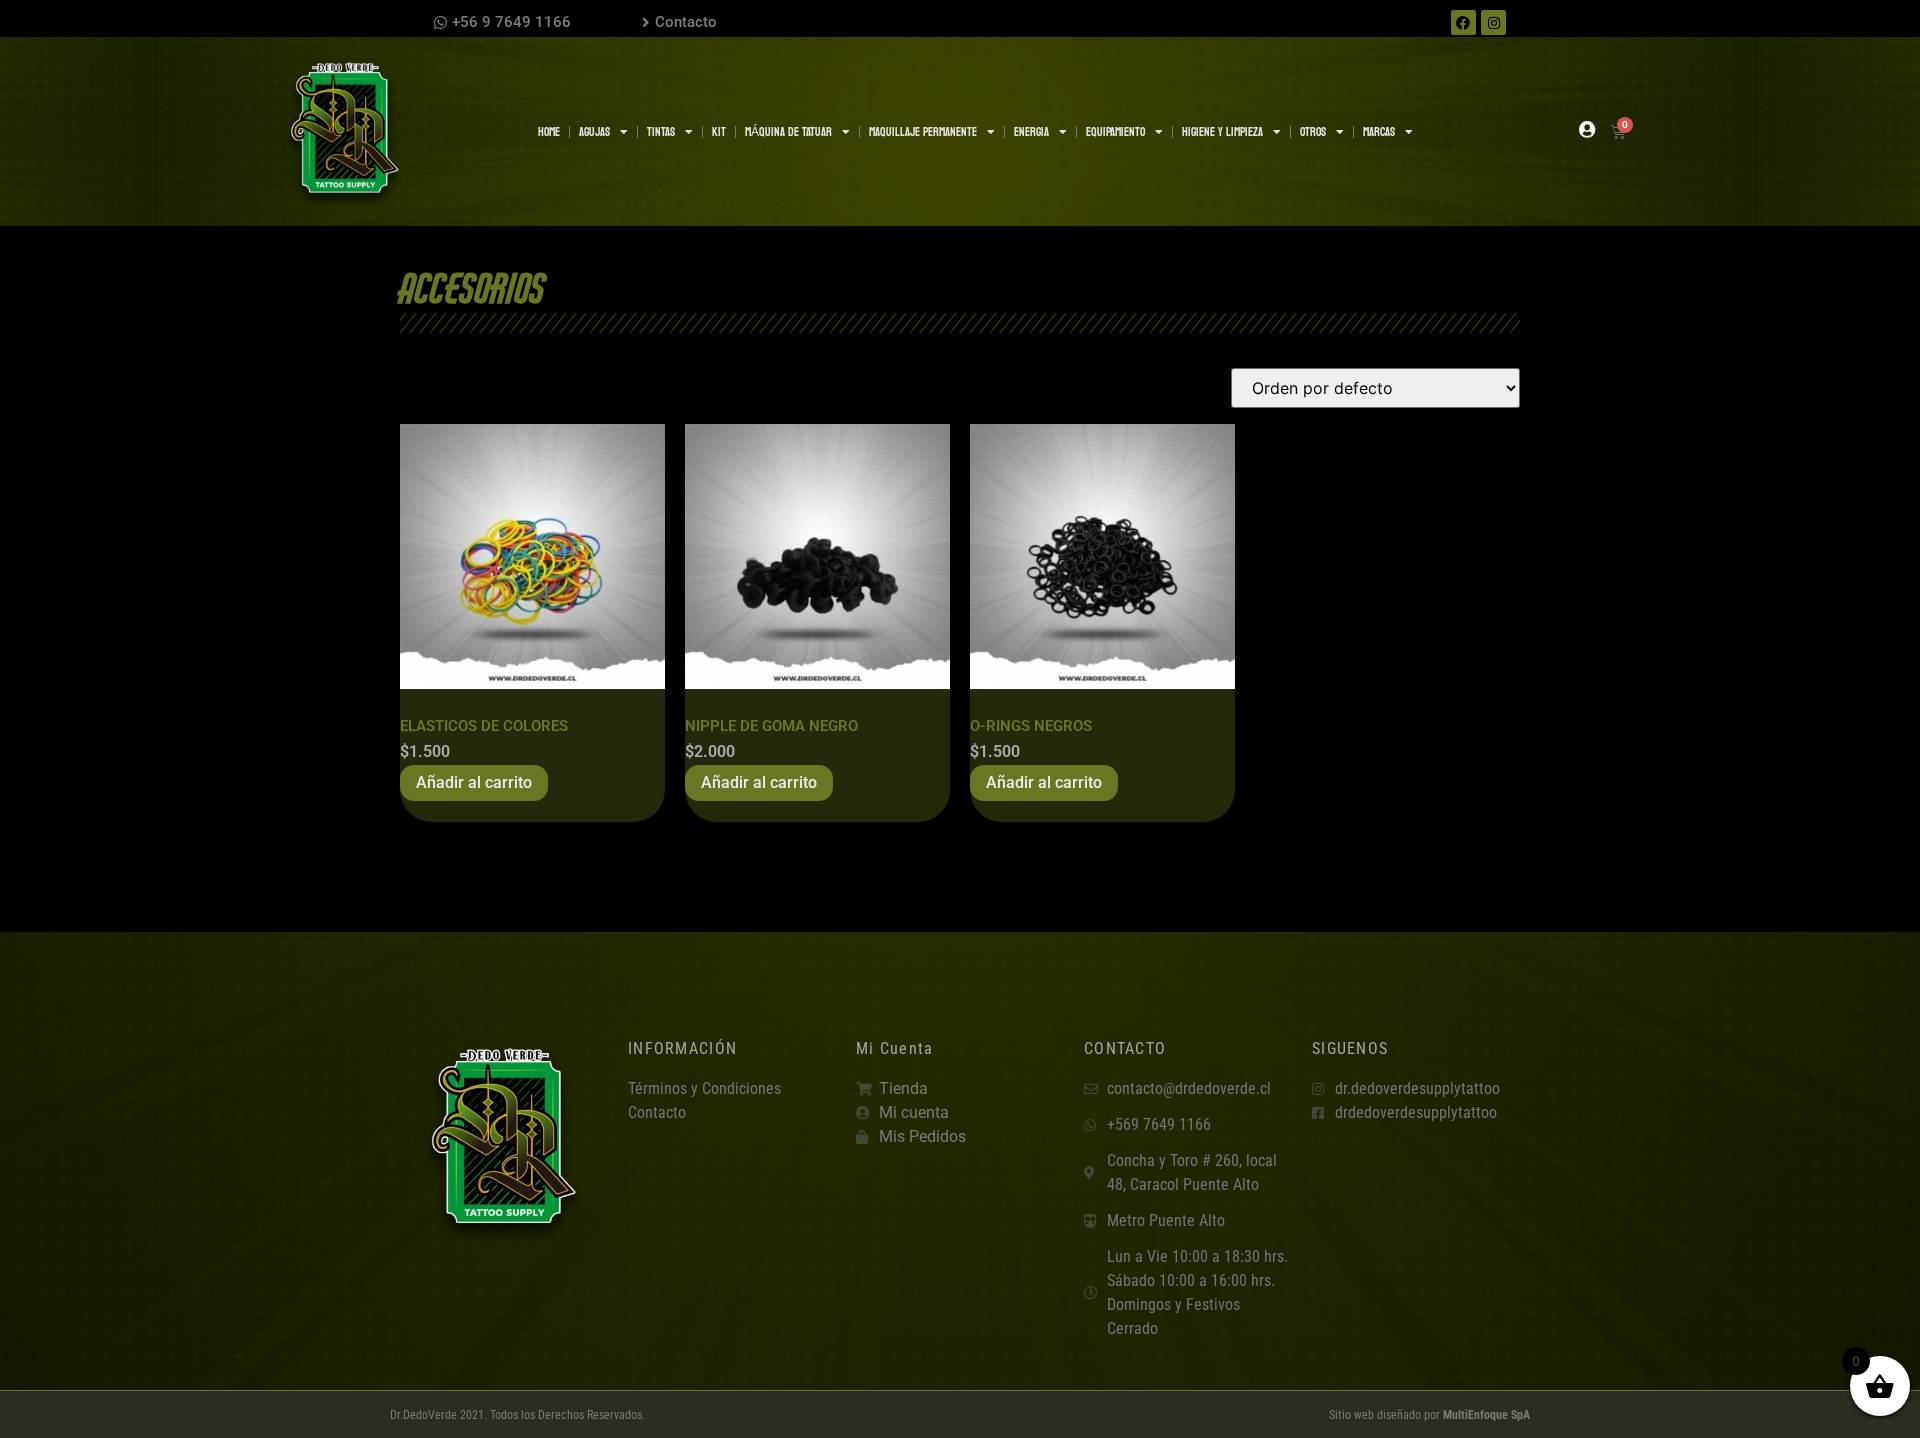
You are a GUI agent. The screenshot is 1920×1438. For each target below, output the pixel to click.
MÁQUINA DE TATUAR (788, 132)
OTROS (1313, 132)
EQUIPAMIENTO (1115, 132)
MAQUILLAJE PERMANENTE (923, 132)
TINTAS (661, 132)
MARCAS (1379, 132)
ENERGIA (1031, 132)
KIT (719, 132)
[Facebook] (1463, 22)
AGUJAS (594, 132)
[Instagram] (1493, 22)
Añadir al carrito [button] (474, 782)
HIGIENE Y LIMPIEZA (1222, 132)
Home (549, 132)
